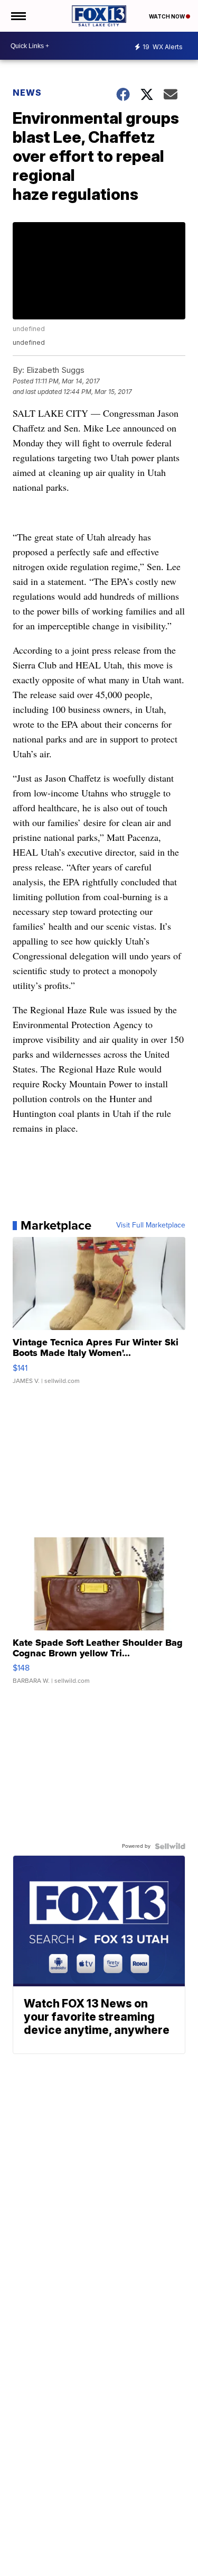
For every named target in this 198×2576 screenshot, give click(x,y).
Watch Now (167, 16)
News (27, 93)
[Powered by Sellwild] (170, 1846)
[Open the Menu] (18, 16)
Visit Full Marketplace (151, 1225)
